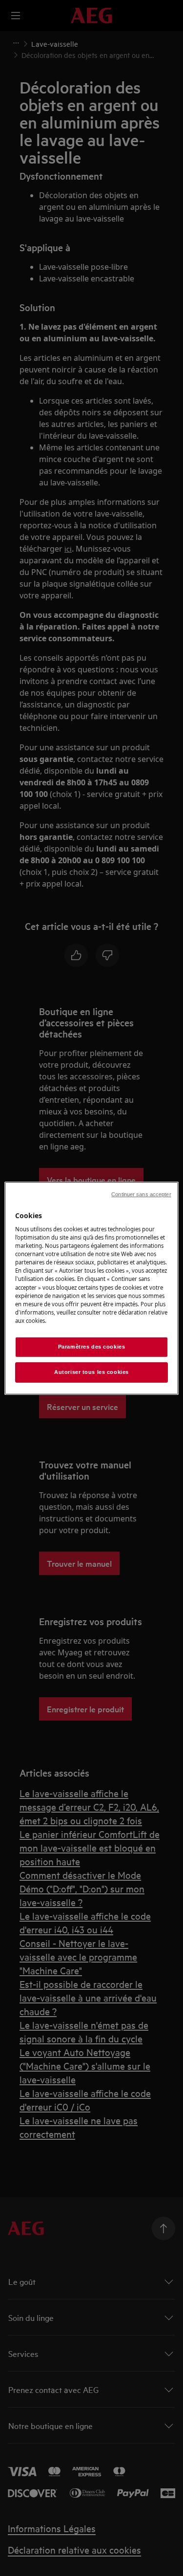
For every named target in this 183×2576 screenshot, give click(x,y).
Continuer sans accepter (141, 1194)
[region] (91, 1288)
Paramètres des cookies (92, 1347)
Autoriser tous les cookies (91, 1372)
